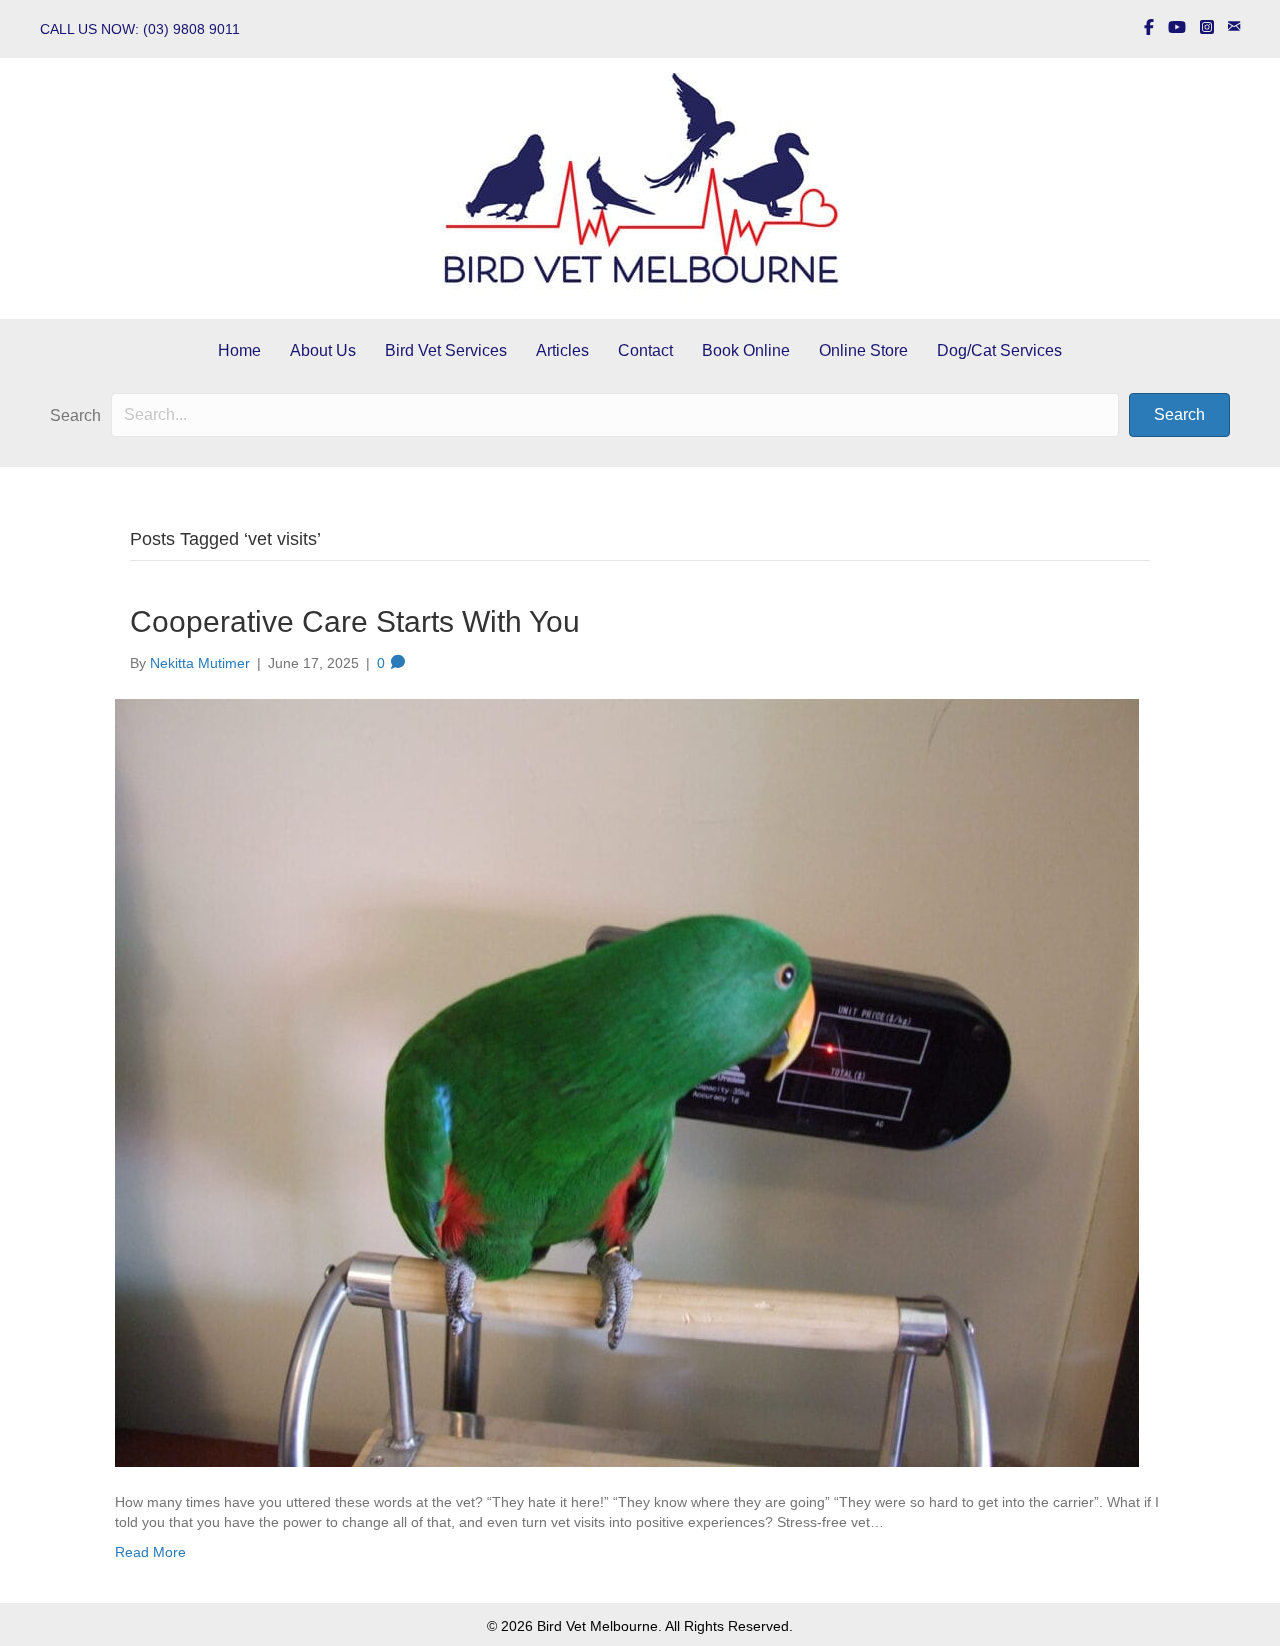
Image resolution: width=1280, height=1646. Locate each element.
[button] (1179, 415)
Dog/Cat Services (999, 350)
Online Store (863, 350)
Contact (645, 350)
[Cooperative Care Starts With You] (627, 1081)
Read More (150, 1552)
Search (75, 415)
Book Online (746, 350)
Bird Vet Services (446, 350)
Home (239, 350)
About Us (323, 350)
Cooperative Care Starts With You (355, 621)
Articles (562, 350)
